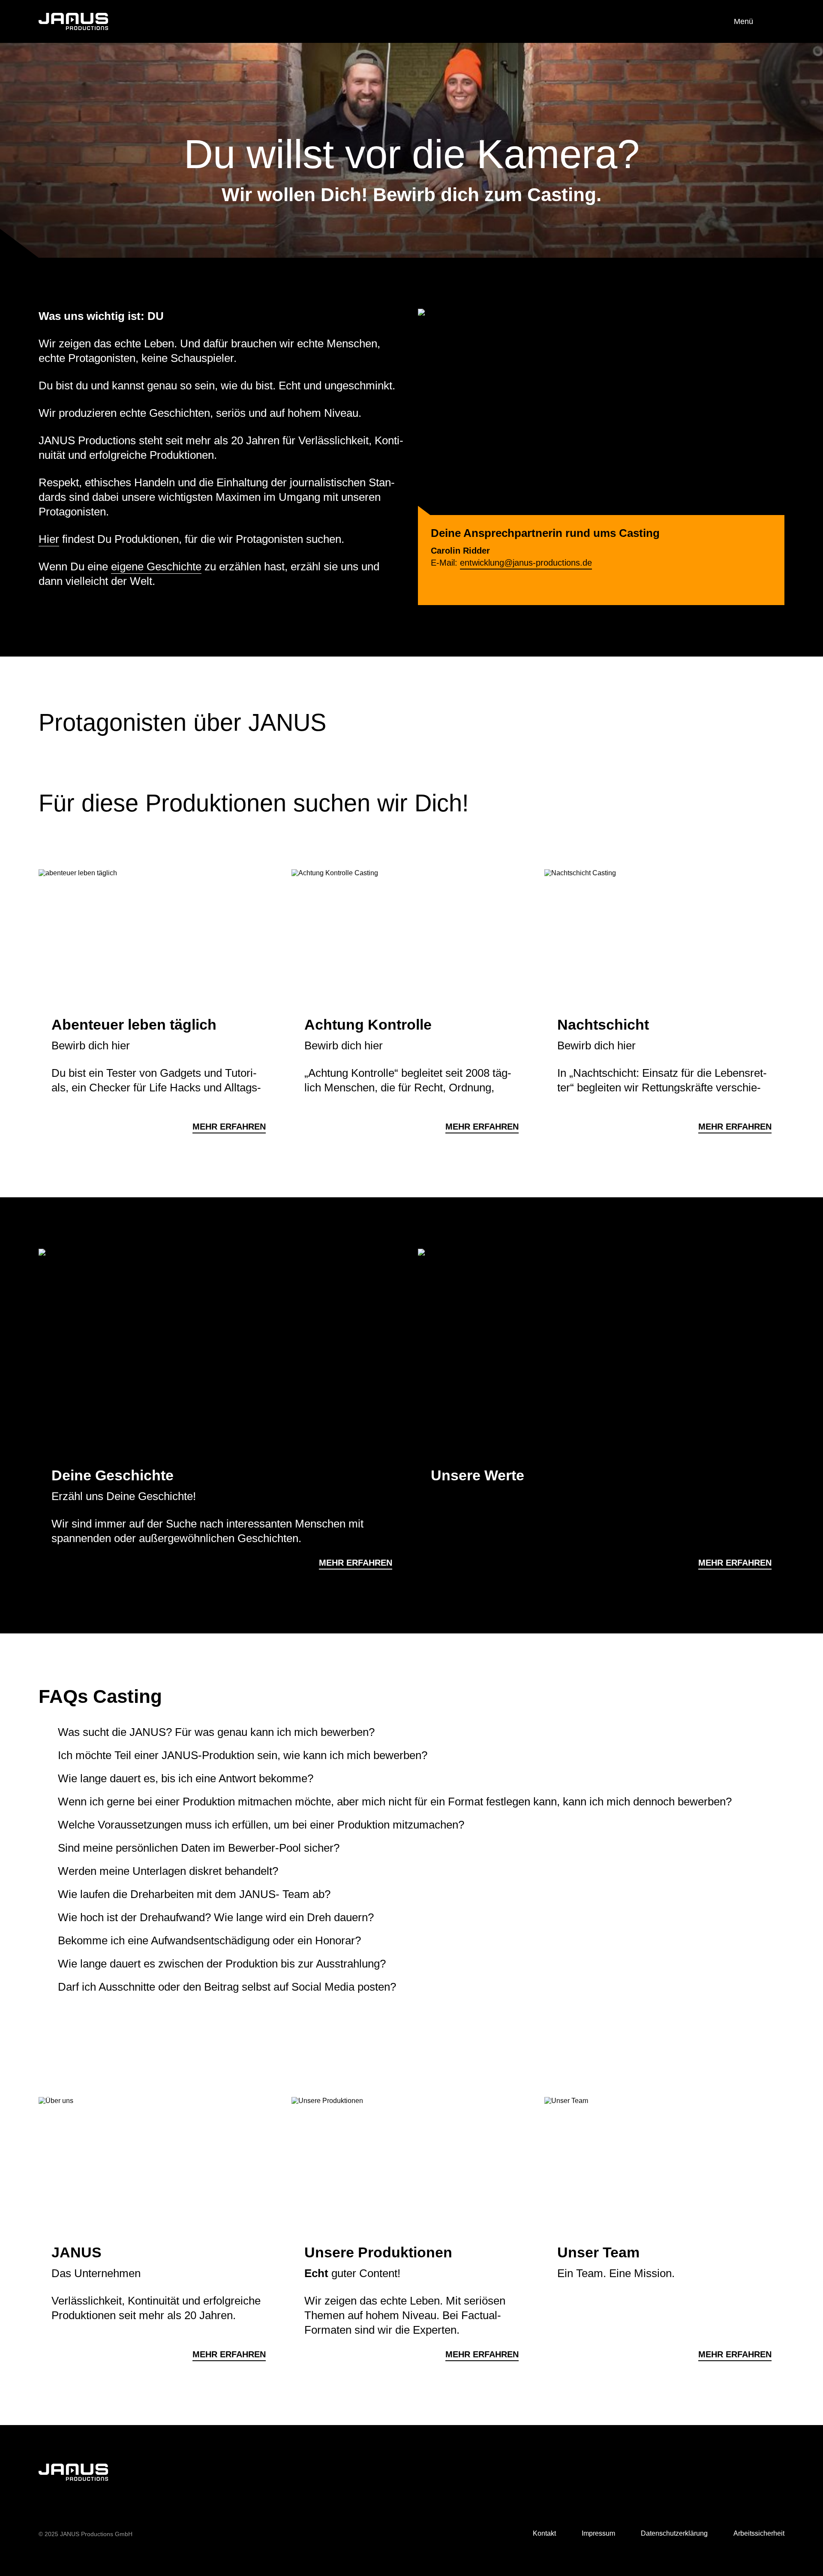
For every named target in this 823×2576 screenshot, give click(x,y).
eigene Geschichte (156, 566)
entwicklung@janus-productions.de (526, 563)
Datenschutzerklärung (674, 2533)
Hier (49, 539)
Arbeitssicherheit (759, 2533)
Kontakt (544, 2533)
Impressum (598, 2533)
